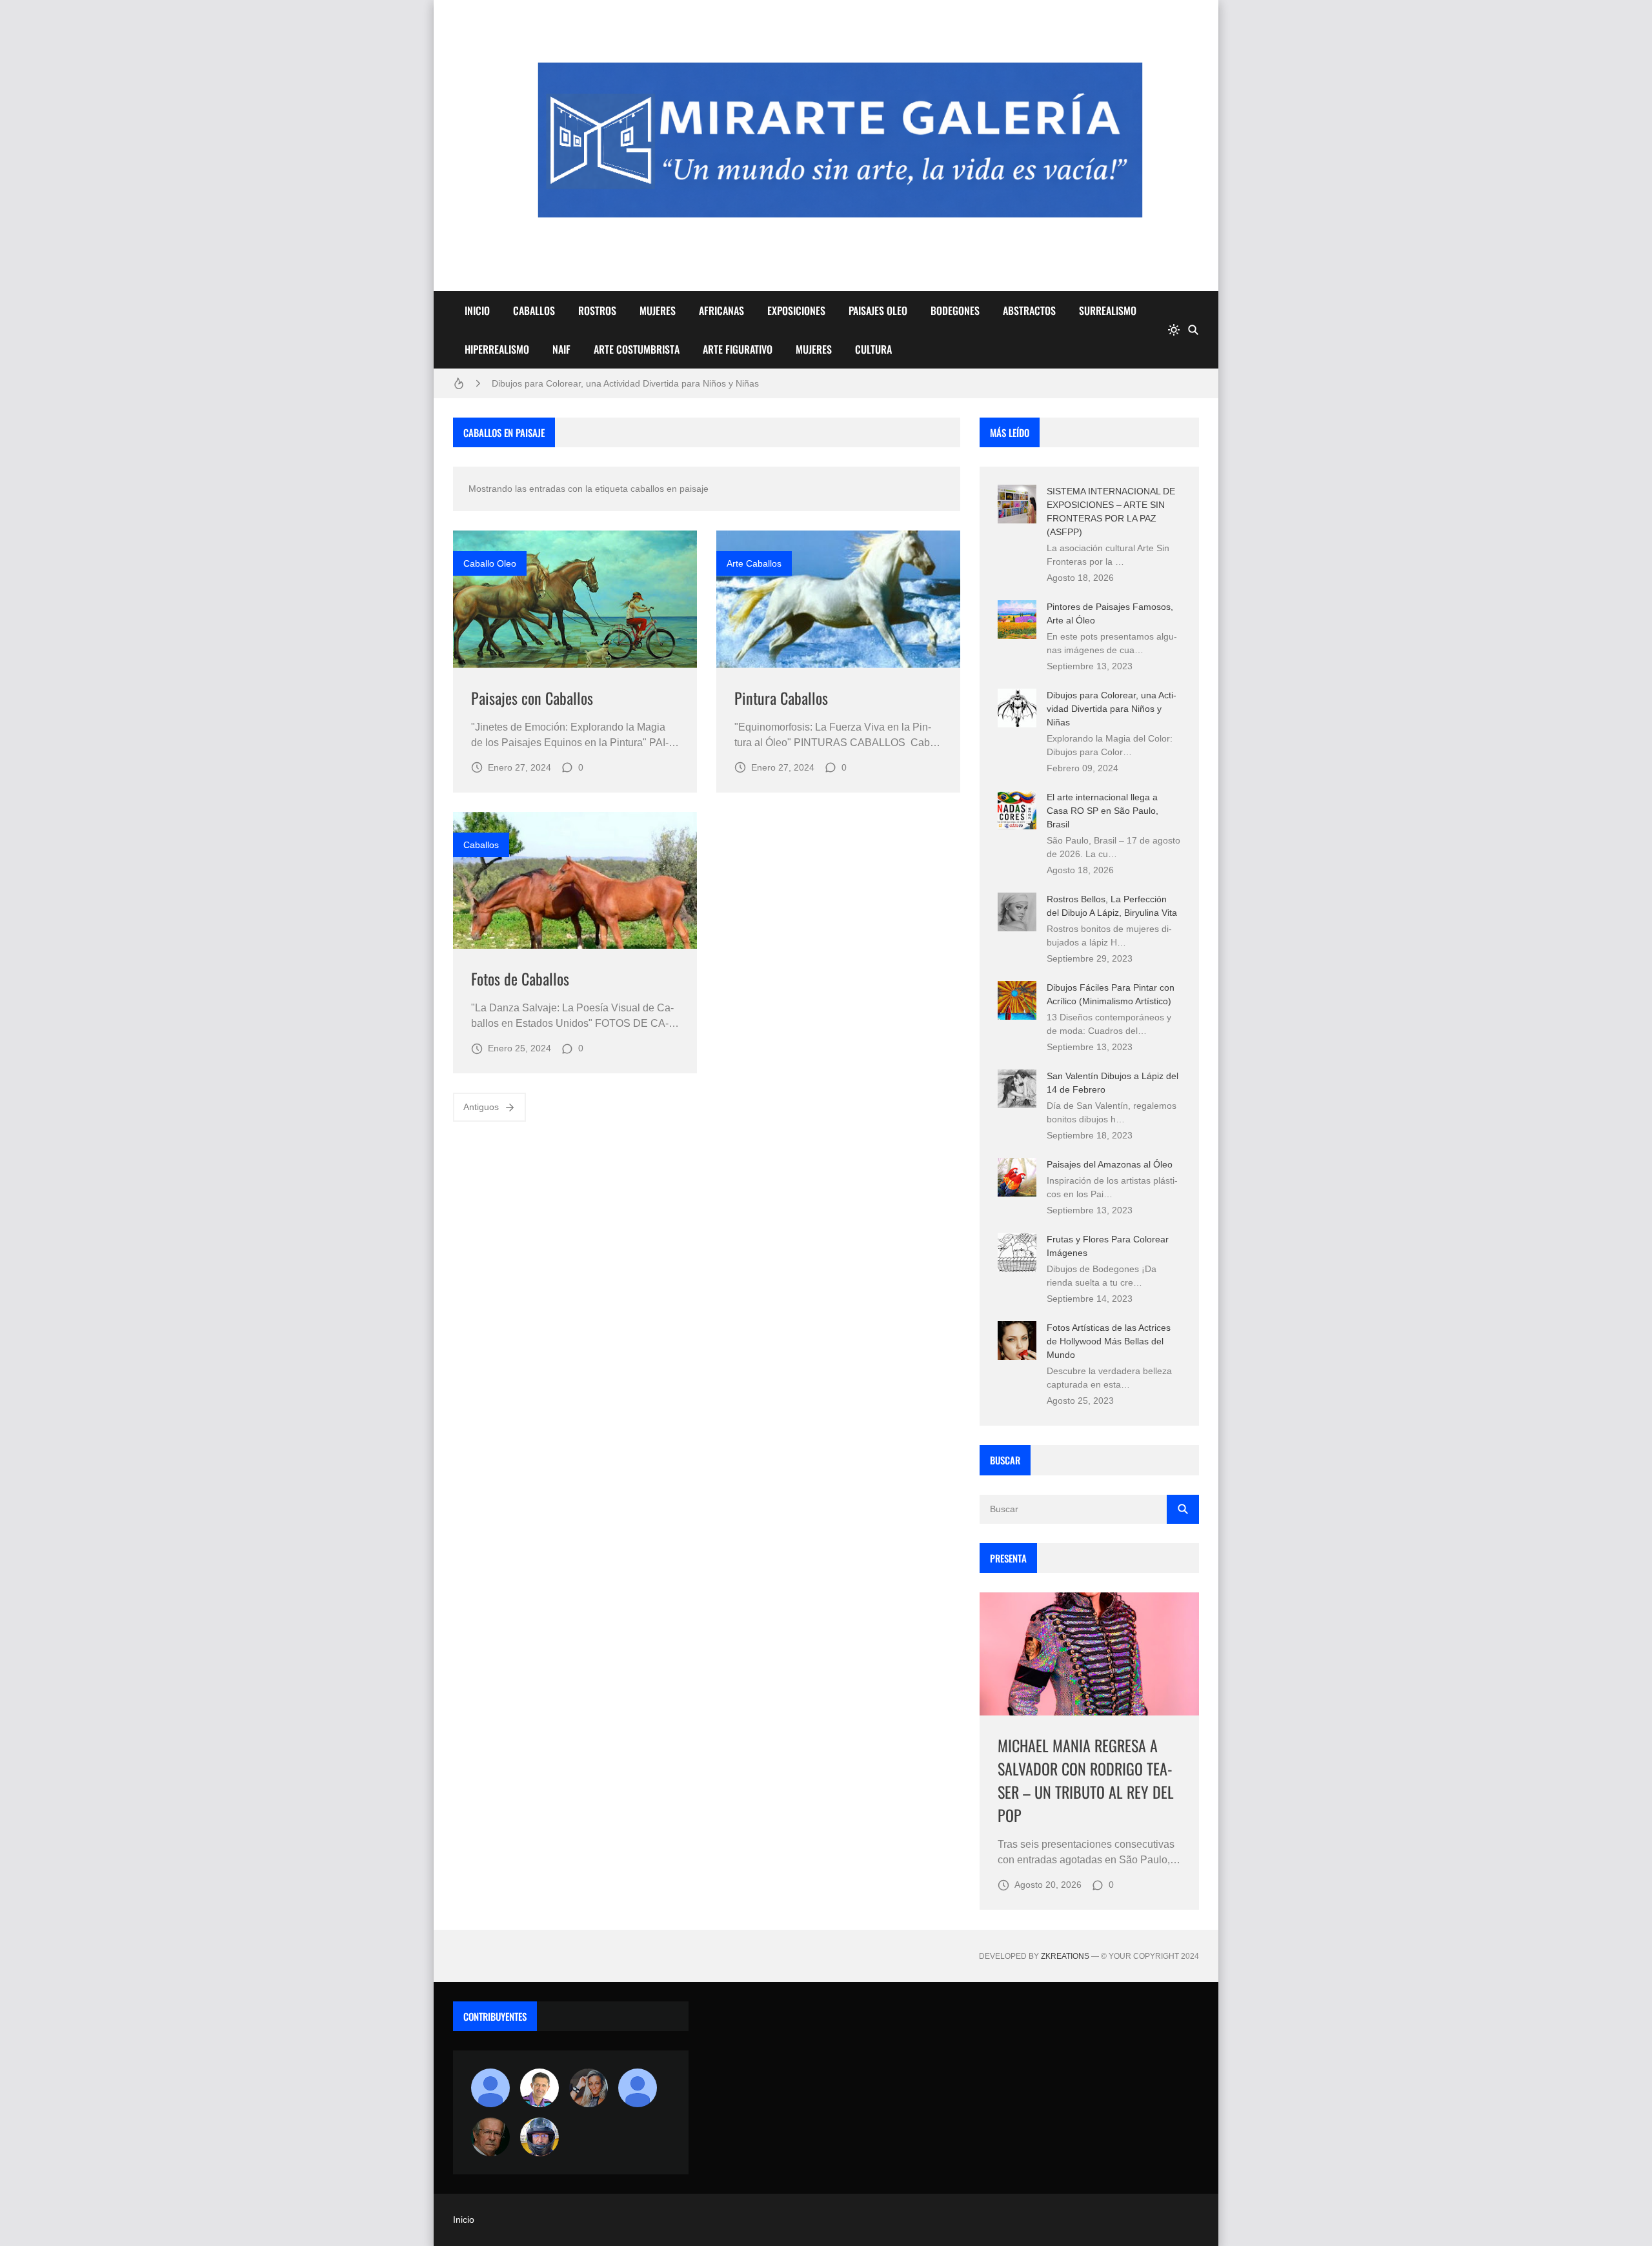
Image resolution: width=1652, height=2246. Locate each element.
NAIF (561, 349)
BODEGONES (955, 310)
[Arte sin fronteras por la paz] (539, 2088)
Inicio (464, 2220)
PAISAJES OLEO (878, 310)
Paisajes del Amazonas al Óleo (1110, 1164)
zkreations (1065, 1956)
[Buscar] (1193, 330)
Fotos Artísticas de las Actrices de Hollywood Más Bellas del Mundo (1109, 1341)
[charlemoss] (490, 2137)
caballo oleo (490, 563)
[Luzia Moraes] (589, 2088)
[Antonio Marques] (490, 2088)
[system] (1174, 330)
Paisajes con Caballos (532, 698)
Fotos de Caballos (520, 978)
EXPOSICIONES (796, 310)
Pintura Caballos (781, 698)
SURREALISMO (1108, 310)
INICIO (477, 310)
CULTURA (873, 349)
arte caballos (754, 563)
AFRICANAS (721, 310)
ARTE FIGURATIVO (738, 349)
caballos (481, 845)
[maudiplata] (539, 2137)
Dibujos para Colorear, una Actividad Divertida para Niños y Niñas (625, 383)
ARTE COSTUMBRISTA (637, 349)
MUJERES (658, 310)
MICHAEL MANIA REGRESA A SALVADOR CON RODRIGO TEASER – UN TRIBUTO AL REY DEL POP (1086, 1780)
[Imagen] (575, 599)
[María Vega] (638, 2088)
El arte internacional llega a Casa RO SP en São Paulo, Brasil (1103, 811)
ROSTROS (597, 310)
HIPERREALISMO (497, 349)
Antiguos (481, 1107)
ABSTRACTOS (1029, 310)
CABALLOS (534, 310)
